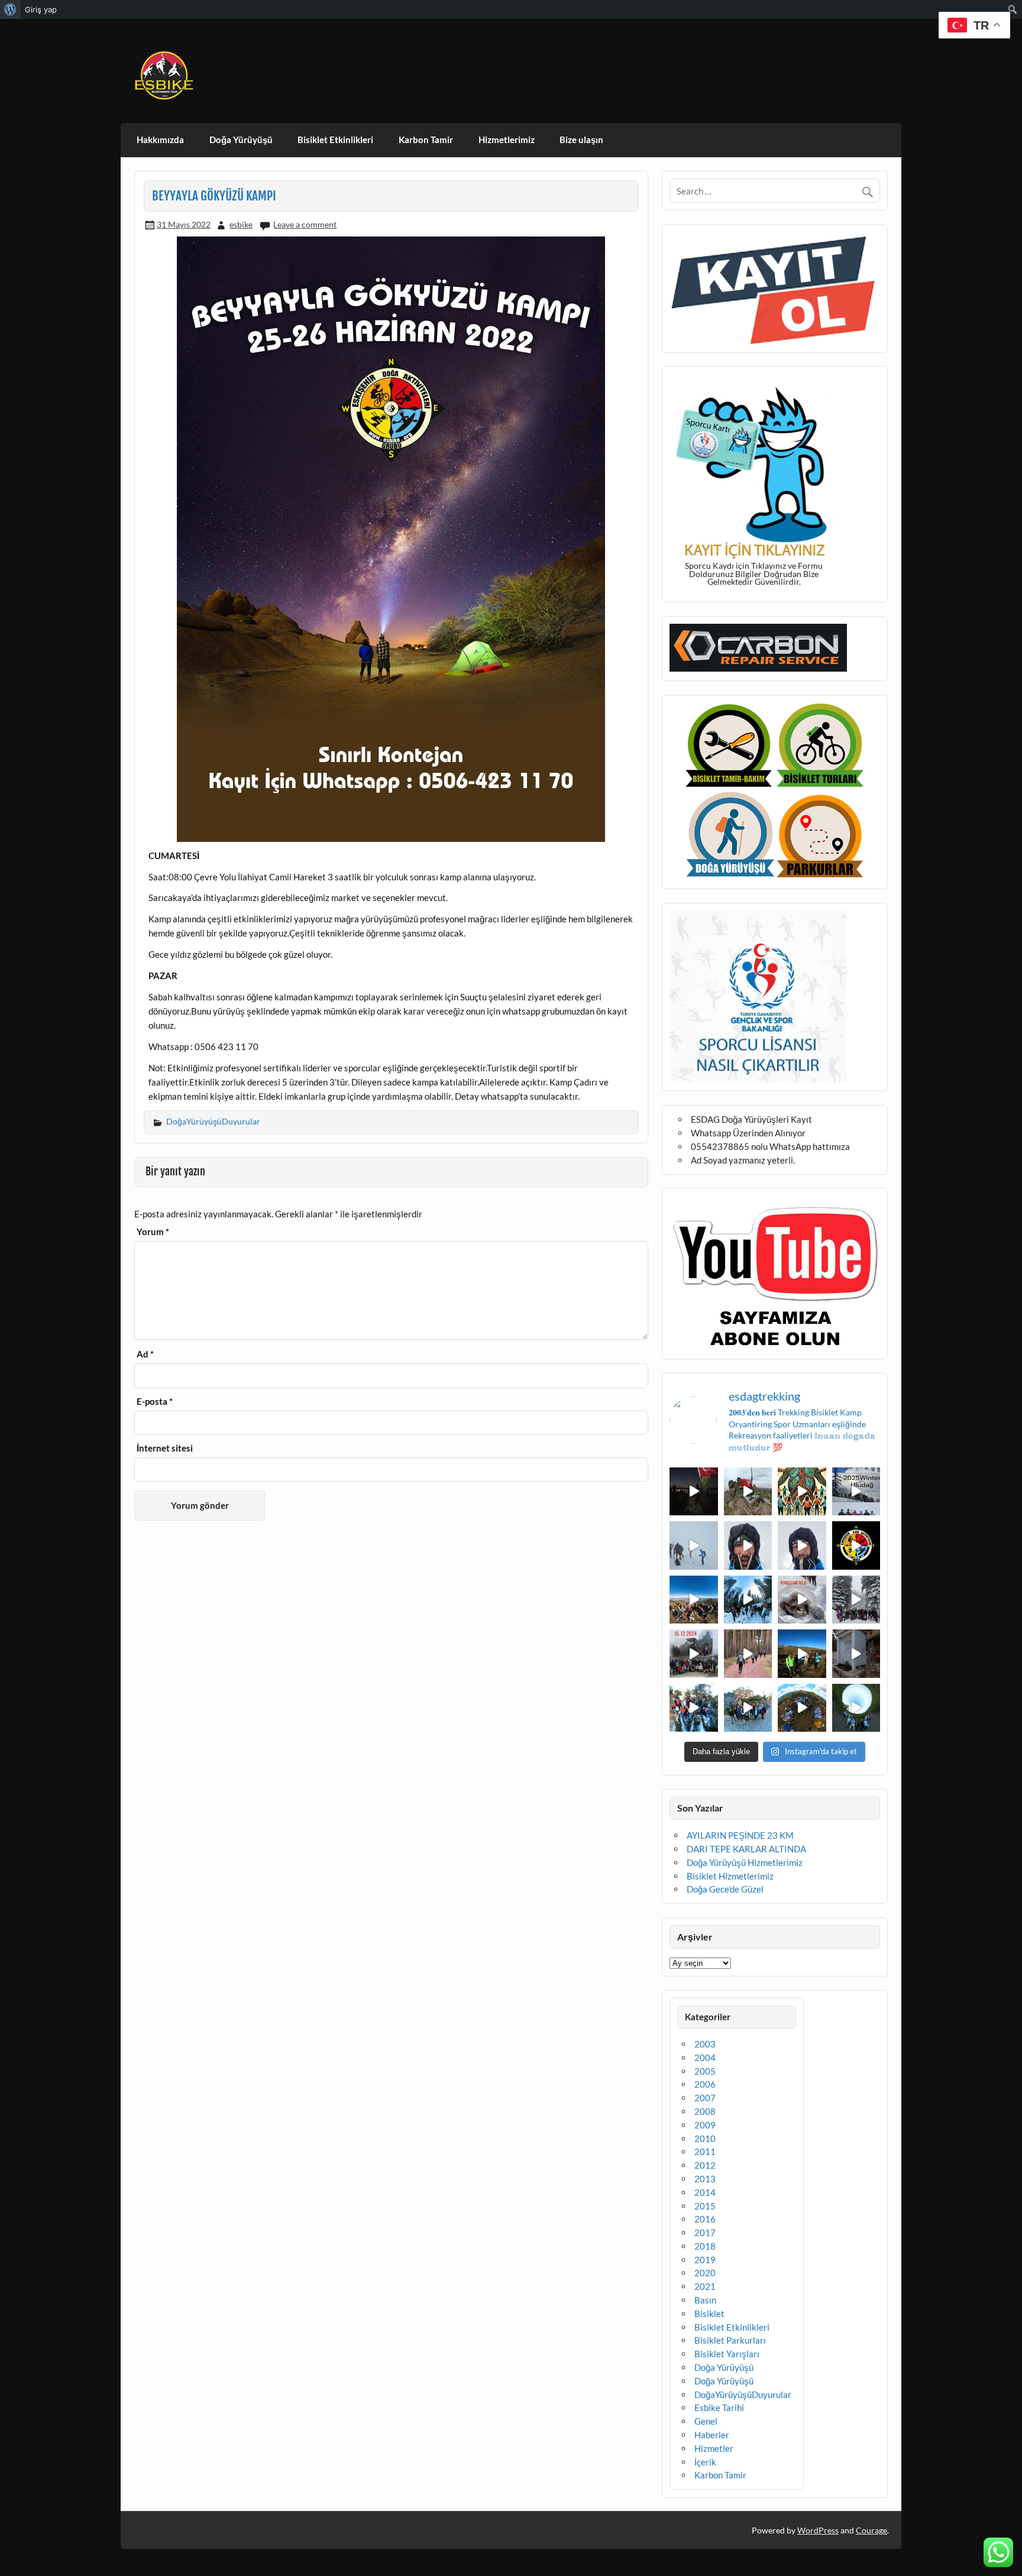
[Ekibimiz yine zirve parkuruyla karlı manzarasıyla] (856, 1600)
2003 (705, 2044)
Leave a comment (305, 224)
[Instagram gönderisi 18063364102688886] (856, 1654)
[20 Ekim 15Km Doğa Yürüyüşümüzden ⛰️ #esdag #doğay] (694, 1708)
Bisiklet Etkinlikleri (335, 140)
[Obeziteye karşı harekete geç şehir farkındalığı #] (802, 1492)
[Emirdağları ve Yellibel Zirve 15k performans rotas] (748, 1492)
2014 (705, 2192)
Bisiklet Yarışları (727, 2354)
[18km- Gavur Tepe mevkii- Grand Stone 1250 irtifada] (694, 1654)
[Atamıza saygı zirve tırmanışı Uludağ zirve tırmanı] (802, 1654)
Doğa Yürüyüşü (241, 140)
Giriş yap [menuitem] (41, 9)
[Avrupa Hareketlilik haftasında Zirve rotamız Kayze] (802, 1708)
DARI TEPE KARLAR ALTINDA (746, 1849)
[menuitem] (10, 9)
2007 (705, 2098)
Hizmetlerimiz (507, 140)
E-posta (155, 1402)
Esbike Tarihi (719, 2407)
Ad (145, 1354)
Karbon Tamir (426, 140)
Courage (871, 2530)
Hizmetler (714, 2448)
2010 (705, 2138)
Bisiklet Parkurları (730, 2340)
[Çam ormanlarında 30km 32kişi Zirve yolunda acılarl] (748, 1654)
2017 (705, 2232)
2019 (705, 2260)
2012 (705, 2165)
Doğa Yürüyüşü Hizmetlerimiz (745, 1862)
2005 (705, 2071)
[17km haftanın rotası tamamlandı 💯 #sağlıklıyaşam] (748, 1600)
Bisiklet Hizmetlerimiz (730, 1876)
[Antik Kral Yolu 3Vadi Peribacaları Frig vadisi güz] (856, 1545)
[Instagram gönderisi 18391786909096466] (802, 1545)
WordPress (818, 2530)
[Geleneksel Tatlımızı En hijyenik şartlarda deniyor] (802, 1600)
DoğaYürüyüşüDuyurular (213, 1121)
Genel (706, 2421)
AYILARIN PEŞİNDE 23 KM (740, 1835)
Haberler (712, 2435)
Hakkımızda (160, 140)
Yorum (153, 1232)
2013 (705, 2179)
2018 (705, 2246)
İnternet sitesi (165, 1448)
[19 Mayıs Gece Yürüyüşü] (694, 1492)
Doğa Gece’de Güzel (725, 1889)
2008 (705, 2111)
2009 (705, 2125)
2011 (705, 2151)
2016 (705, 2219)
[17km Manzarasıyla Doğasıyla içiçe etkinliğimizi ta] (694, 1600)
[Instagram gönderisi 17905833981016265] (748, 1545)
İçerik (705, 2462)
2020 (705, 2273)
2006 (705, 2084)
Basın (705, 2300)
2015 (705, 2206)
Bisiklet (709, 2313)
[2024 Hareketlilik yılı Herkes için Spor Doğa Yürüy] (856, 1708)
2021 (705, 2286)
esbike (241, 224)
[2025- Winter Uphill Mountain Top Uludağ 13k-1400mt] (856, 1492)
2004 (705, 2057)
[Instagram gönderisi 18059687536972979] (694, 1545)
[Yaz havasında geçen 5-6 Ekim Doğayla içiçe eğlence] (748, 1708)
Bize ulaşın (581, 140)
